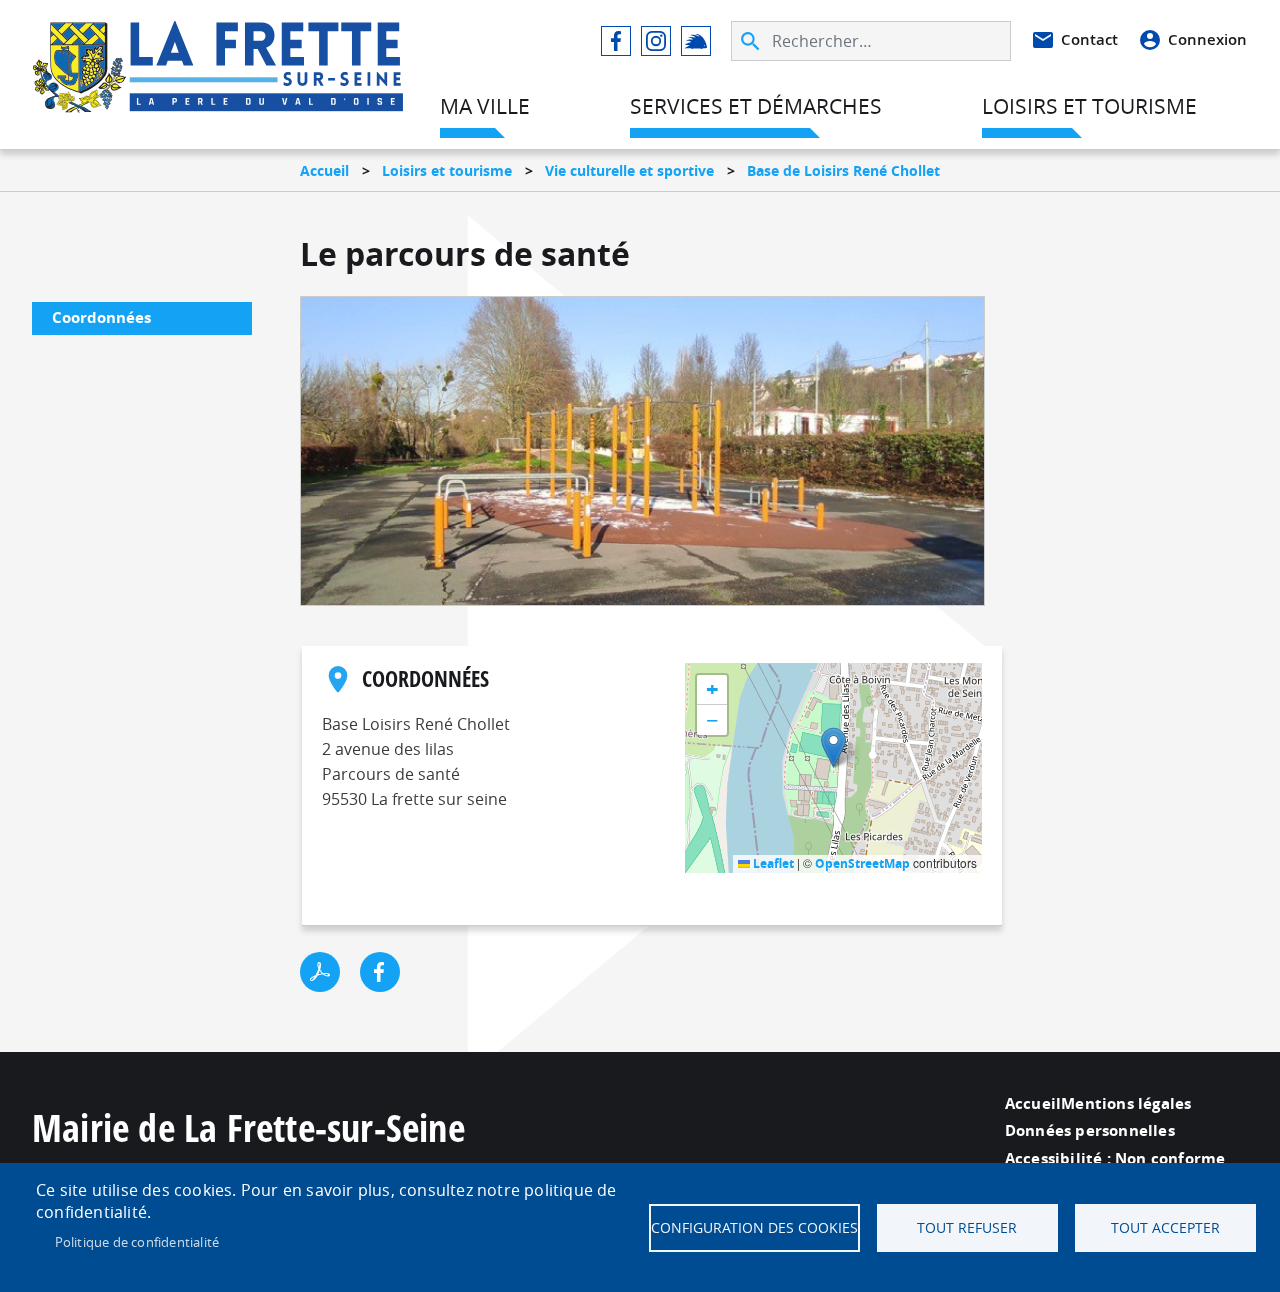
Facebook (616, 41)
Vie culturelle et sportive (629, 170)
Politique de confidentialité (137, 1242)
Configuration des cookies (754, 1228)
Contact (1089, 39)
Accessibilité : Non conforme (1115, 1158)
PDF (320, 972)
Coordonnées (101, 317)
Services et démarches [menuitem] (756, 106)
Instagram (656, 41)
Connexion (1207, 39)
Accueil (324, 170)
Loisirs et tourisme (447, 170)
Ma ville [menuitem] (485, 106)
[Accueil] (218, 46)
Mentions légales (1126, 1103)
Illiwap (696, 41)
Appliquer (752, 41)
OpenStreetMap (862, 863)
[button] (833, 747)
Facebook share (380, 972)
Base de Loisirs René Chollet (843, 170)
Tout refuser (967, 1228)
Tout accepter (1165, 1228)
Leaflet (772, 863)
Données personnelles (1090, 1130)
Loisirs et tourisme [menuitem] (1089, 106)
